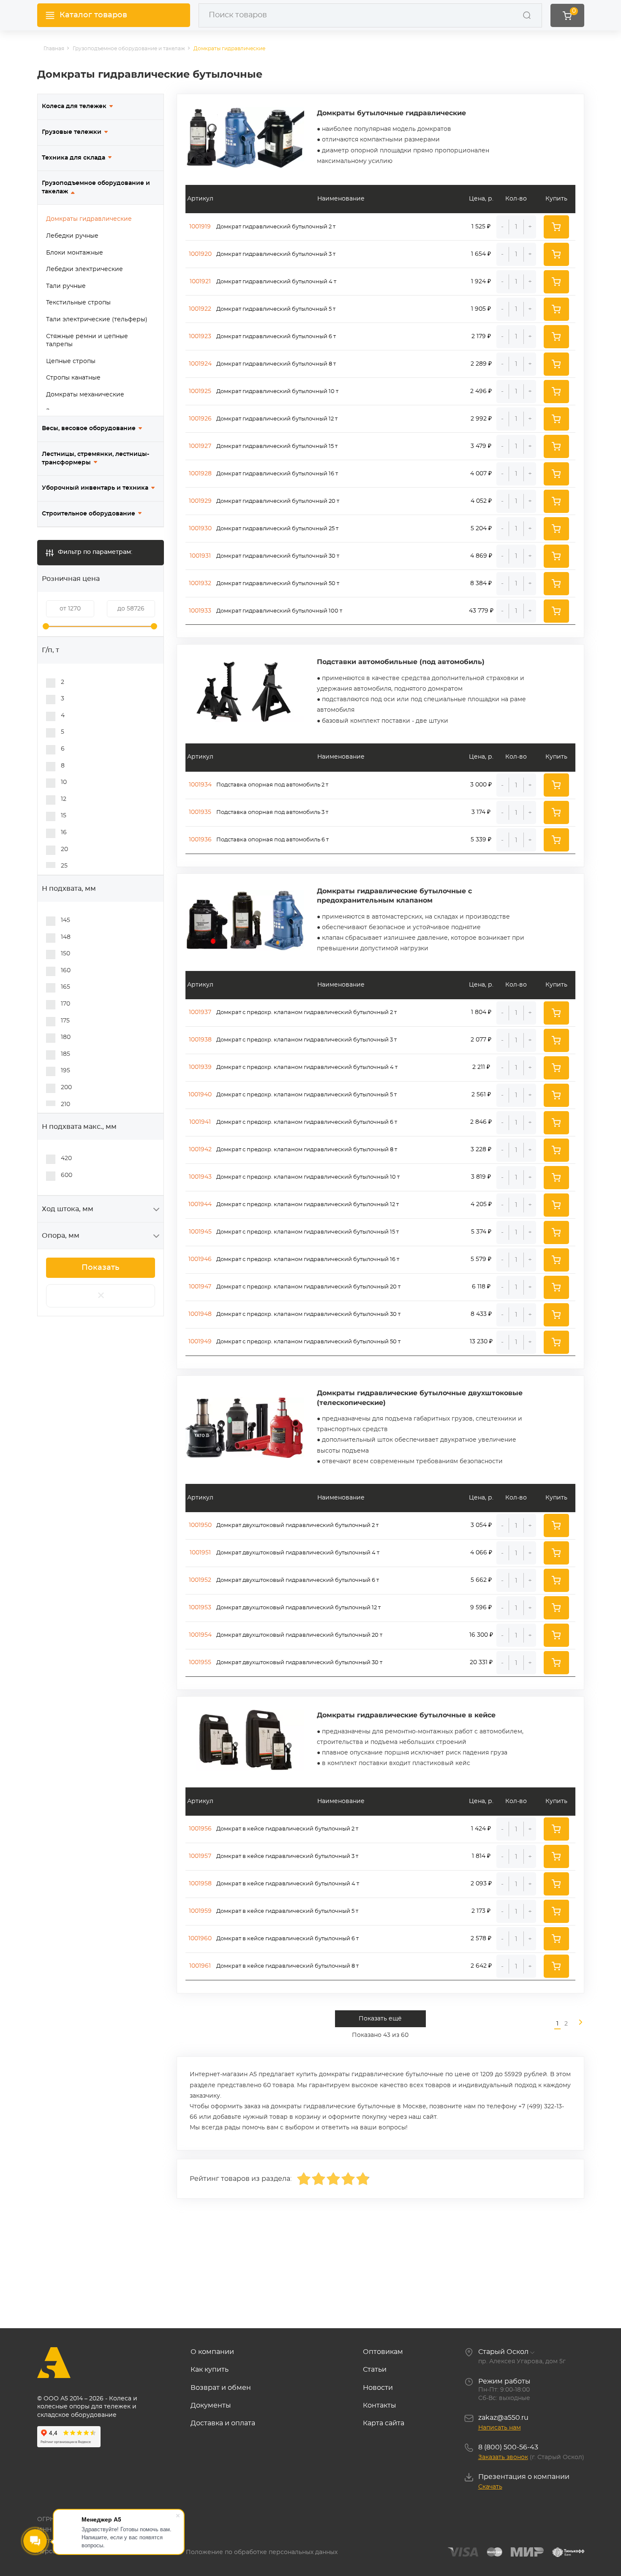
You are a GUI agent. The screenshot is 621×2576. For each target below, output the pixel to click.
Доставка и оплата (223, 2423)
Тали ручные (66, 286)
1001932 (200, 583)
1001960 (200, 1939)
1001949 (200, 1342)
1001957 (200, 1856)
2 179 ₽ (481, 336)
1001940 (200, 1095)
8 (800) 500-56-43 (508, 2447)
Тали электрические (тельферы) (97, 320)
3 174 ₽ (481, 812)
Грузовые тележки (72, 132)
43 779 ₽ (481, 611)
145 (65, 920)
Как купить (210, 2370)
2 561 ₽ (481, 1095)
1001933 (200, 611)
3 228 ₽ (481, 1150)
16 (64, 832)
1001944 (200, 1204)
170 (65, 1004)
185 (65, 1054)
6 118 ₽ (481, 1287)
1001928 (200, 474)
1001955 (200, 1662)
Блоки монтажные (75, 253)
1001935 (200, 812)
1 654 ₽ (481, 254)
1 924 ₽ (481, 282)
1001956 (200, 1829)
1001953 (200, 1608)
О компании (212, 2352)
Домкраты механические (85, 395)
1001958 (200, 1884)
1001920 (200, 254)
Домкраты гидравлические (89, 219)
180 (66, 1037)
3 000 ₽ (481, 785)
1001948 (200, 1314)
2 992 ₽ (481, 419)
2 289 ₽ (481, 364)
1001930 (200, 529)
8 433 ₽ (481, 1314)
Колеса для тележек (74, 106)
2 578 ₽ (481, 1939)
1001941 (200, 1122)
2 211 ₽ (481, 1067)
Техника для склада (74, 158)
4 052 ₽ (481, 501)
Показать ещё (380, 2019)
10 (64, 782)
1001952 (200, 1580)
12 (64, 799)
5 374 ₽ (481, 1232)
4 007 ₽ (481, 474)
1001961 (200, 1966)
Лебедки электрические (84, 269)
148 (66, 937)
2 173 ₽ (481, 1911)
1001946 (200, 1259)
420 (66, 1158)
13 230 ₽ (481, 1342)
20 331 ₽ (481, 1662)
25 (64, 866)
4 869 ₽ (481, 556)
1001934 (200, 785)
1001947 (200, 1287)
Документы (211, 2405)
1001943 (200, 1177)
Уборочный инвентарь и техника (95, 488)
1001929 (200, 501)
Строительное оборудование (89, 514)
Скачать (490, 2487)
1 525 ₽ (481, 227)
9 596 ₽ (481, 1608)
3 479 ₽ (481, 446)
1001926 (200, 419)
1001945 (200, 1232)
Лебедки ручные (72, 236)
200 (66, 1087)
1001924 (200, 364)
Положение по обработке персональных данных (262, 2552)
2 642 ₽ (481, 1966)
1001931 (200, 556)
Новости (378, 2388)
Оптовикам (383, 2352)
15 (64, 816)
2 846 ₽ (481, 1122)
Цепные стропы (71, 361)
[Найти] (527, 15)
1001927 (200, 446)
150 (65, 954)
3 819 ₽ (481, 1177)
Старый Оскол (503, 2352)
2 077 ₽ (481, 1040)
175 (65, 1021)
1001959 (200, 1911)
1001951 (200, 1553)
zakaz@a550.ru (503, 2418)
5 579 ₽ (481, 1259)
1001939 (200, 1067)
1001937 (200, 1012)
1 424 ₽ (481, 1829)
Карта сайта (384, 2423)
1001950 (200, 1525)
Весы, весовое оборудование (89, 428)
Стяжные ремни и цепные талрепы (87, 341)
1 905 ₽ (481, 309)
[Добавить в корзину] (556, 227)
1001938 (200, 1040)
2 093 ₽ (481, 1884)
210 (65, 1104)
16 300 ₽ (481, 1635)
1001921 (200, 282)
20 (64, 849)
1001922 (200, 309)
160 (66, 971)
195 (65, 1071)
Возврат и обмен (221, 2388)
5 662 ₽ (481, 1580)
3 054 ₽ (481, 1525)
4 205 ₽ (481, 1204)
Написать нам (500, 2428)
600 (67, 1175)
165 (65, 987)
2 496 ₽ (481, 391)
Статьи (375, 2370)
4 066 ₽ (481, 1553)
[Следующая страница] (577, 2024)
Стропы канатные (73, 378)
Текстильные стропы (78, 303)
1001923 (200, 336)
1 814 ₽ (481, 1856)
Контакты (380, 2405)
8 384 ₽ (481, 583)
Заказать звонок (503, 2457)
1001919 (200, 227)
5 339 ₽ (481, 840)
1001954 (200, 1635)
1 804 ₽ (481, 1012)
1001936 (200, 840)
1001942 (200, 1150)
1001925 (200, 391)
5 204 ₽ (481, 529)
